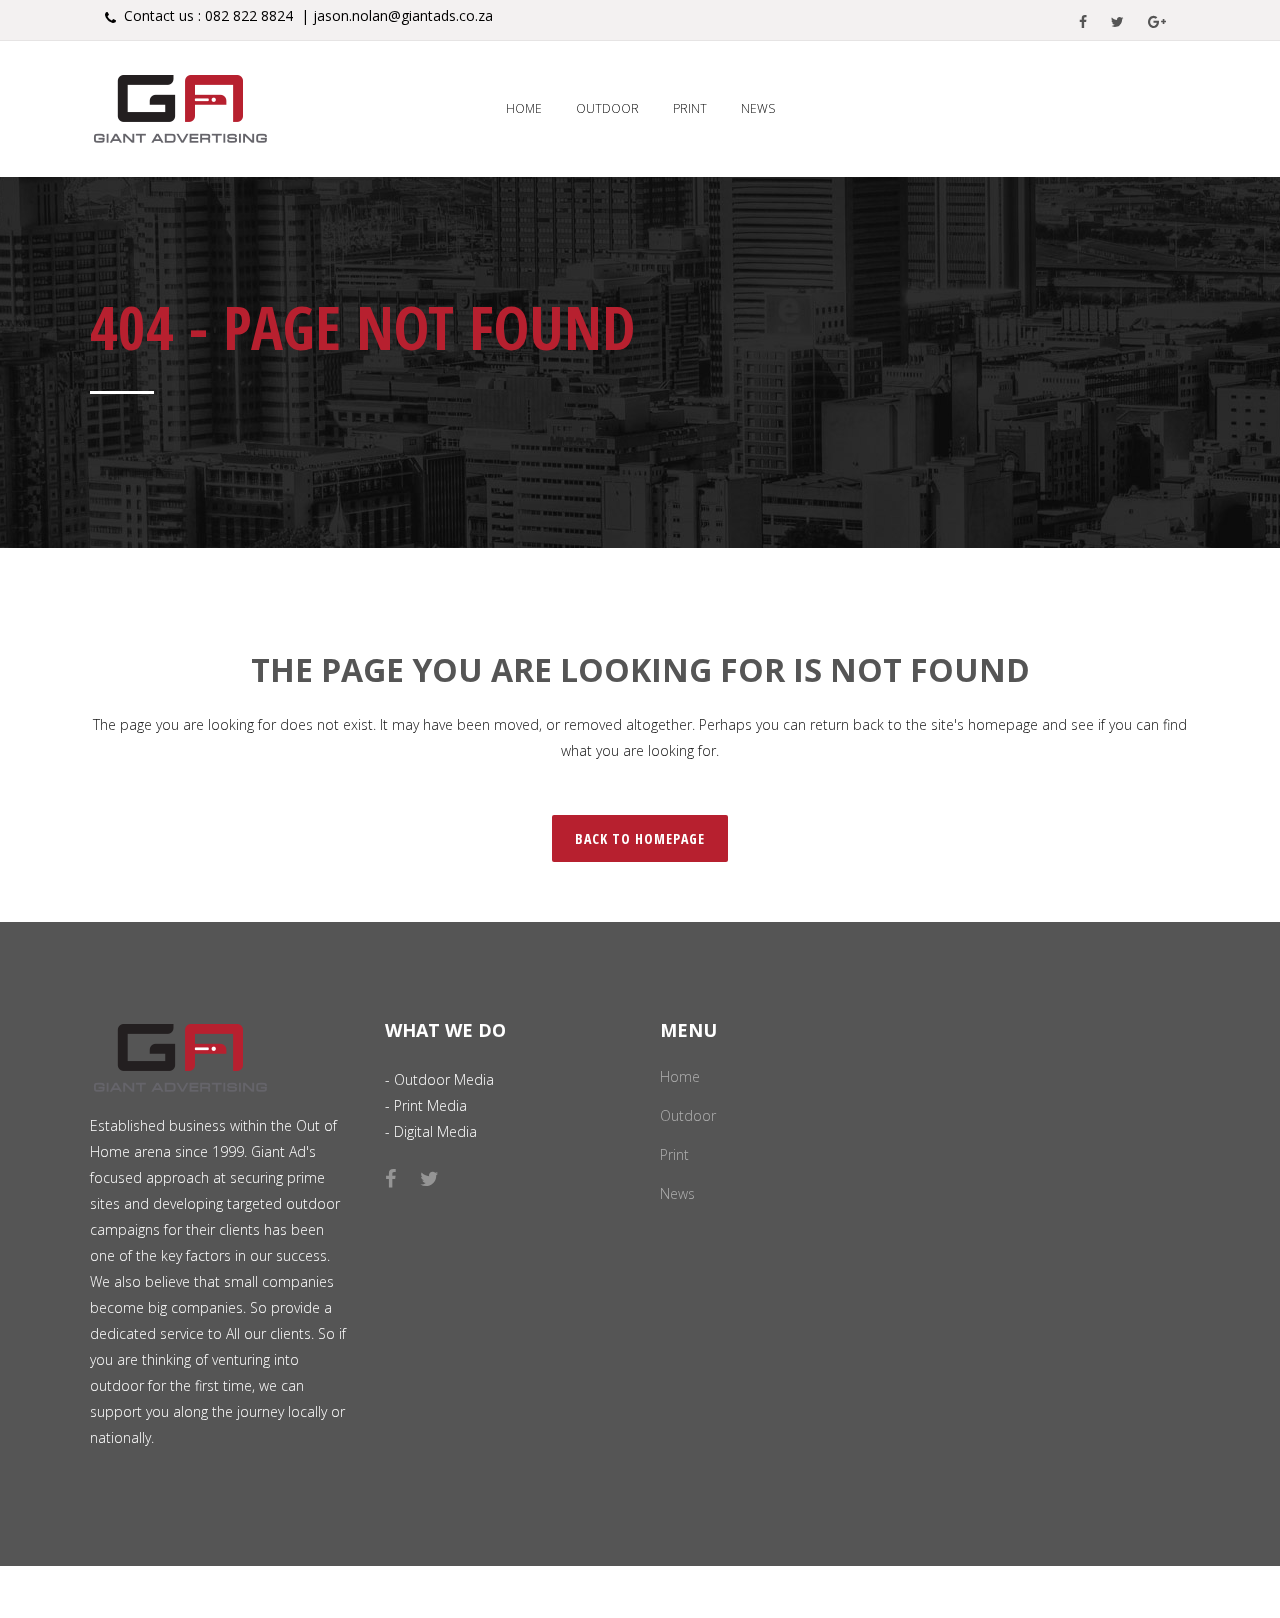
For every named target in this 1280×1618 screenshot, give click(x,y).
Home (680, 1076)
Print (674, 1154)
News (677, 1193)
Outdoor (688, 1115)
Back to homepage (640, 838)
